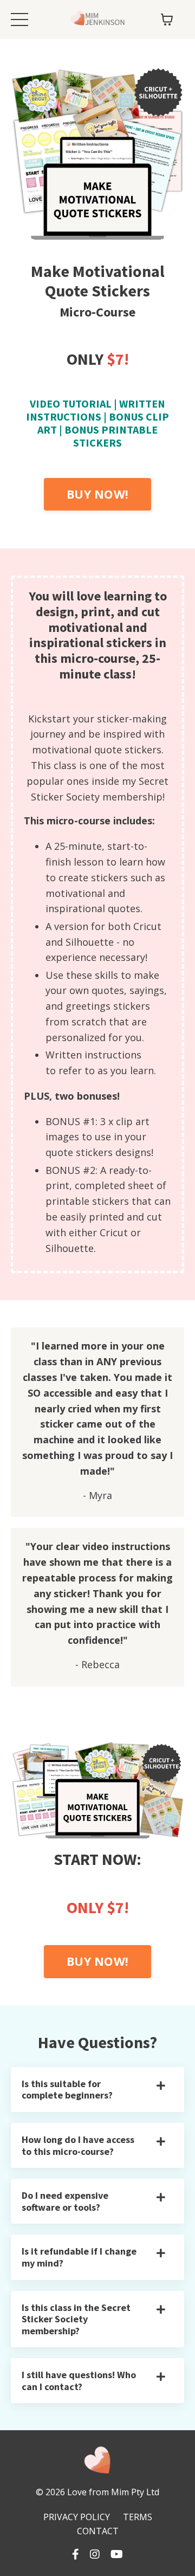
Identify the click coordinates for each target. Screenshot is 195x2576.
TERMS (138, 2517)
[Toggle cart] (167, 20)
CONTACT (98, 2531)
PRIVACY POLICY (77, 2517)
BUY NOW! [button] (97, 494)
